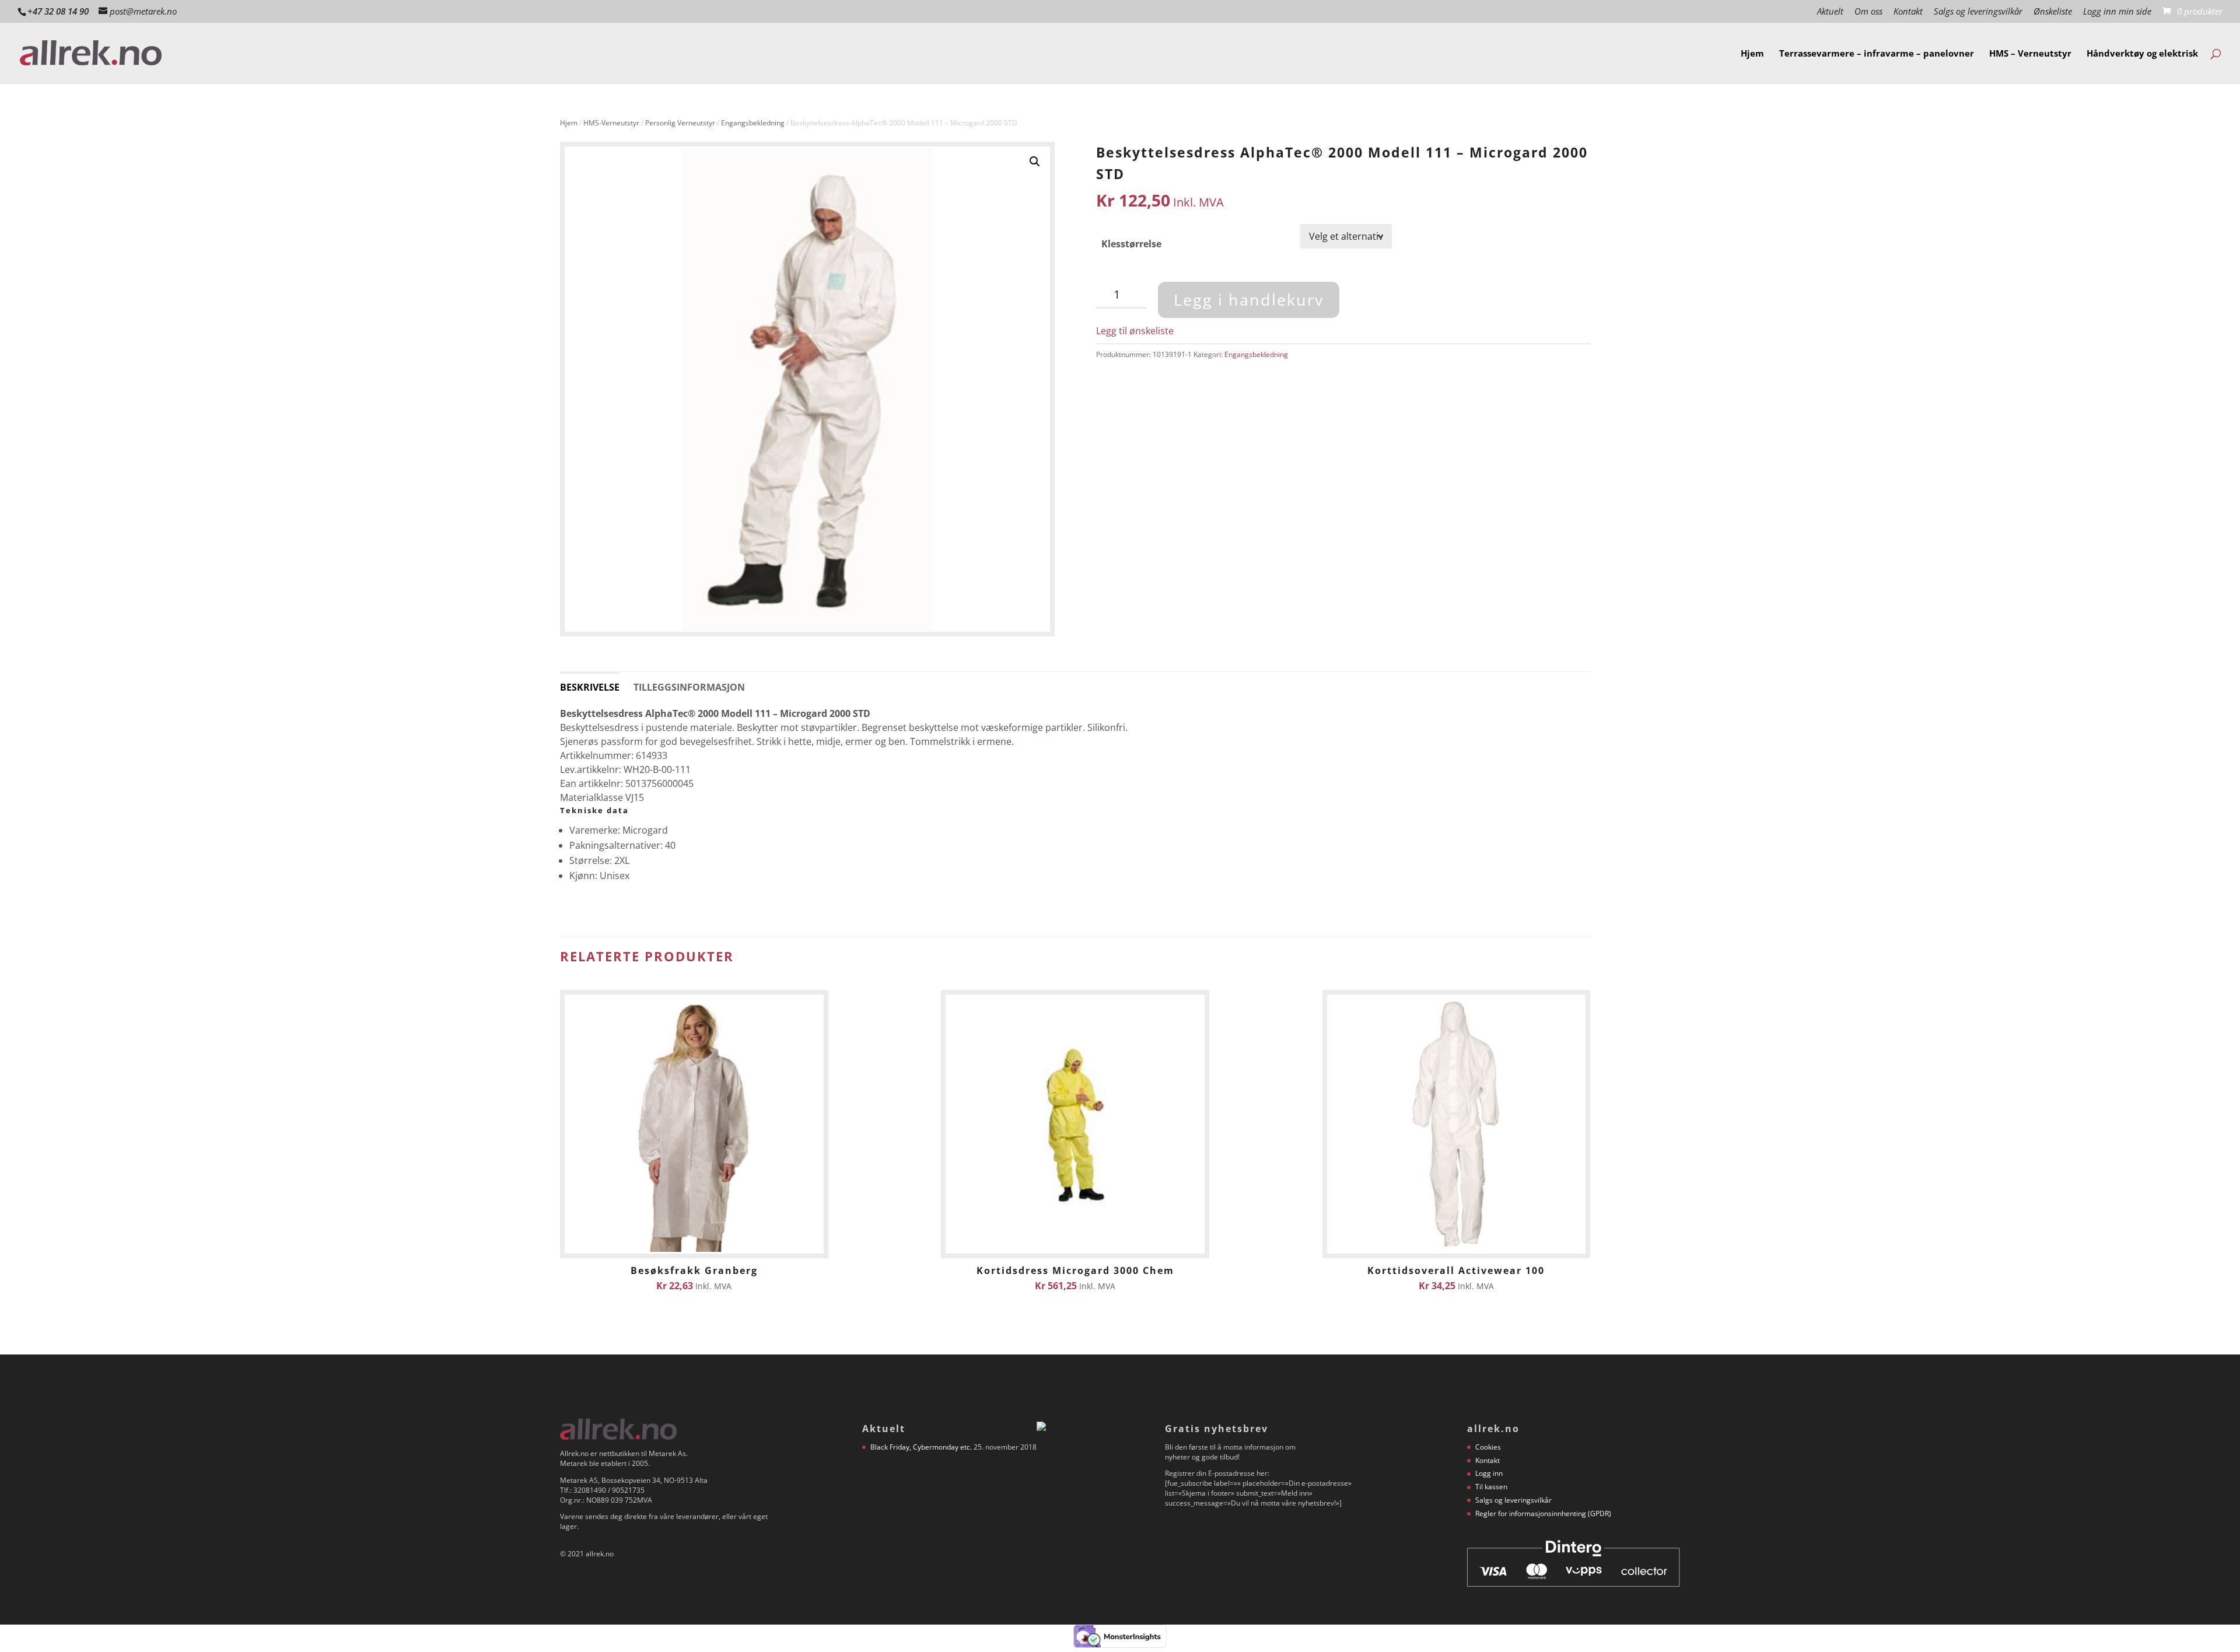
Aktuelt (1830, 12)
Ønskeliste (2053, 12)
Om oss (1868, 12)
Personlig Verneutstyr (680, 123)
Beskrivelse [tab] (590, 687)
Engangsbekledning (753, 123)
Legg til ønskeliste (1135, 331)
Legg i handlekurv (1249, 300)
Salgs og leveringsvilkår (1978, 12)
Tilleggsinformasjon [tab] (689, 687)
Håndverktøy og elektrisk (2142, 54)
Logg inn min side (2117, 12)
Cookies (1488, 1447)
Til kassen (1491, 1487)
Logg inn (1489, 1473)
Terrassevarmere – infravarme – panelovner (1877, 54)
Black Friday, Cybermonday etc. (921, 1447)
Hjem (1752, 54)
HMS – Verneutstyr (2030, 54)
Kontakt (1908, 12)
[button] (1035, 162)
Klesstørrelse (1131, 244)
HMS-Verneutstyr (611, 123)
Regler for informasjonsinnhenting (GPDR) (1543, 1513)
